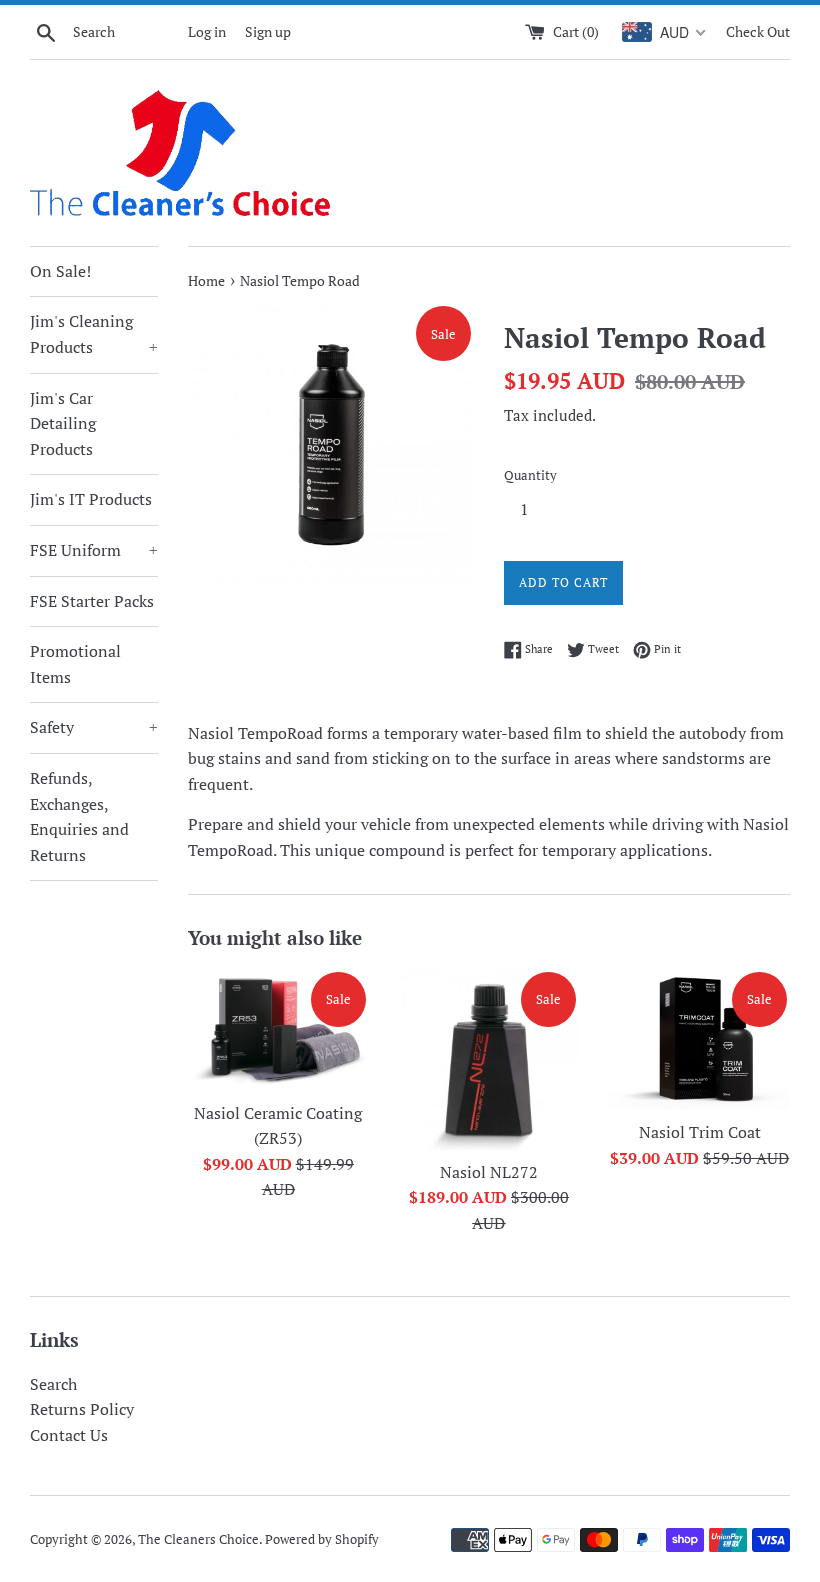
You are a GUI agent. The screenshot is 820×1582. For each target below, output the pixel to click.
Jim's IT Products (91, 499)
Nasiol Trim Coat (700, 1132)
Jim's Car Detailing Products (63, 423)
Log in (207, 31)
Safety (94, 727)
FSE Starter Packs (92, 601)
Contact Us (69, 1435)
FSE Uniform (94, 550)
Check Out (758, 31)
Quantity (530, 475)
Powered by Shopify (322, 1539)
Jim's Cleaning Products (94, 334)
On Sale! (60, 271)
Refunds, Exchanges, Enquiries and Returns (79, 816)
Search (53, 1384)
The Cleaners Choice (198, 1539)
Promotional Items (75, 664)
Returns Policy (82, 1409)
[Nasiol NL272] (489, 1059)
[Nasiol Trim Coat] (699, 1039)
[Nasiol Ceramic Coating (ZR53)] (278, 1030)
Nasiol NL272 (489, 1172)
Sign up (268, 31)
